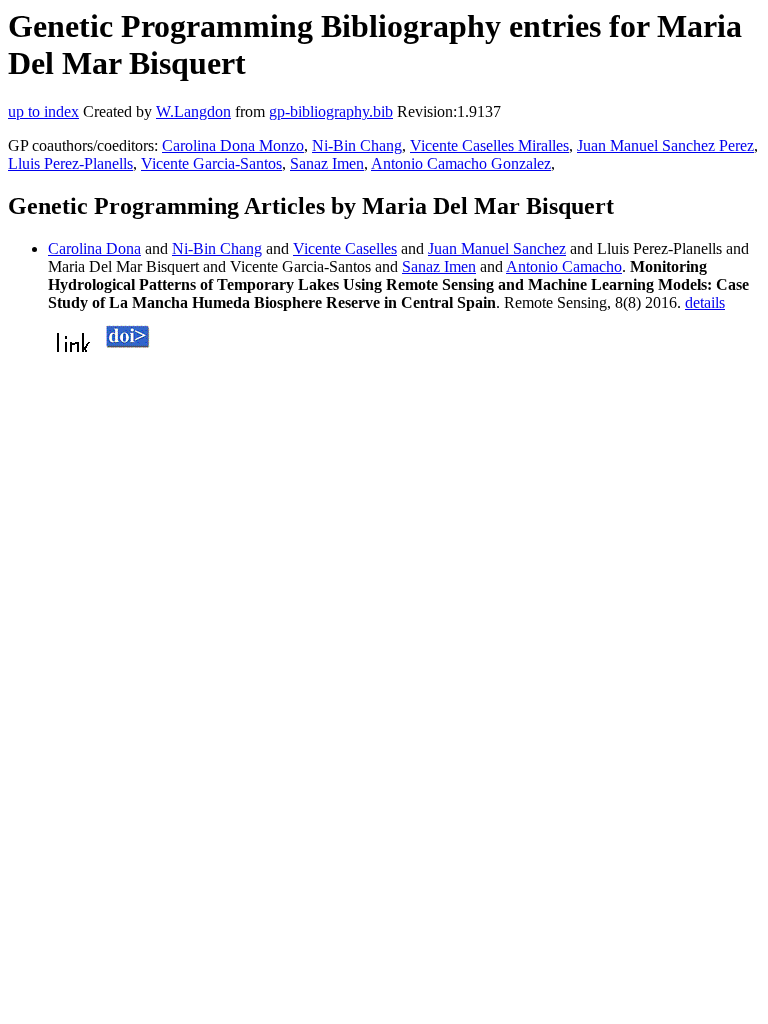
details (705, 302)
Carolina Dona (94, 248)
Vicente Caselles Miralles (489, 145)
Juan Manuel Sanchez (497, 248)
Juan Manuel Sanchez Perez (665, 145)
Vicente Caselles (345, 248)
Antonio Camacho (564, 266)
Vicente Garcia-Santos (211, 163)
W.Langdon (193, 111)
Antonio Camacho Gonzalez (461, 163)
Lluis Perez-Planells (70, 163)
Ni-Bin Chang (357, 145)
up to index (43, 111)
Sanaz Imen (327, 163)
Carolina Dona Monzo (233, 145)
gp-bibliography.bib (331, 111)
